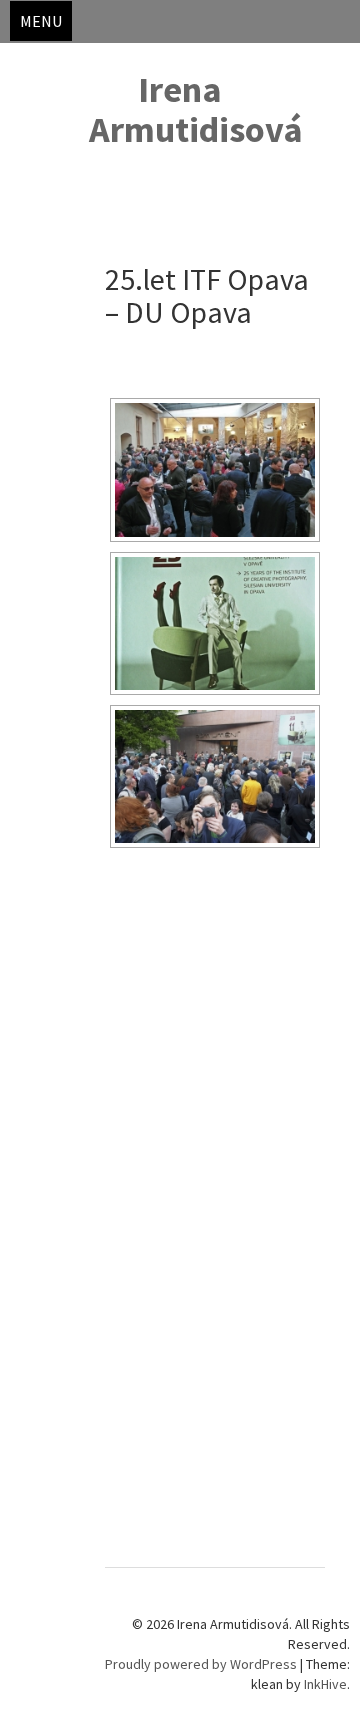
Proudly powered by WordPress (201, 1664)
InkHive (325, 1684)
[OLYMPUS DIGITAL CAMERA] (215, 623)
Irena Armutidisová (196, 109)
